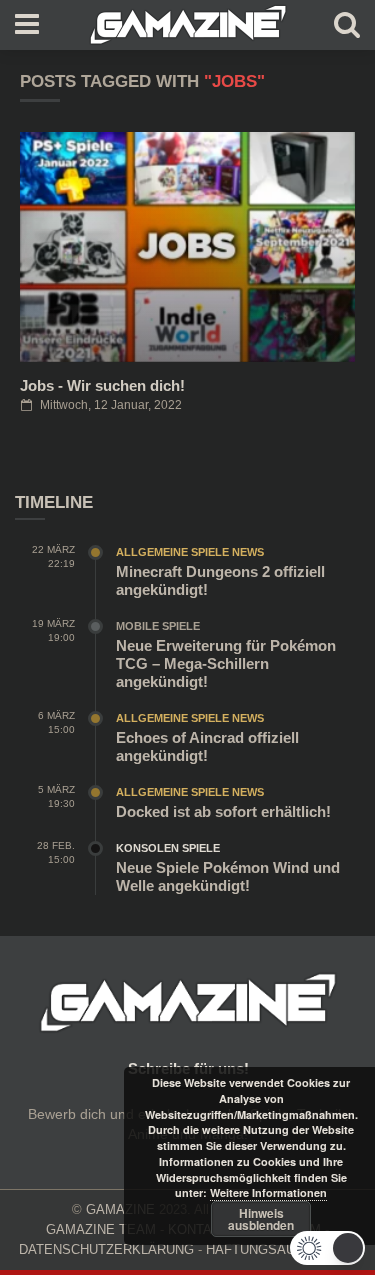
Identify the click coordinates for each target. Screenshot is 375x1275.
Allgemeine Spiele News (190, 552)
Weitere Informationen (268, 1192)
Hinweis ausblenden (261, 1219)
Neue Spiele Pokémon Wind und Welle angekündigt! (228, 876)
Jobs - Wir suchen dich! (102, 385)
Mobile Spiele (158, 626)
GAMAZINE (120, 1209)
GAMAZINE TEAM (101, 1229)
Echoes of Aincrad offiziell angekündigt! (207, 746)
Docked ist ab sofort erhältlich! (223, 811)
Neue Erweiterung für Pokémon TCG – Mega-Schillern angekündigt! (226, 663)
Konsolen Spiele (168, 848)
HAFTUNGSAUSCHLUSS (281, 1249)
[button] (327, 1248)
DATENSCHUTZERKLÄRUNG (106, 1249)
